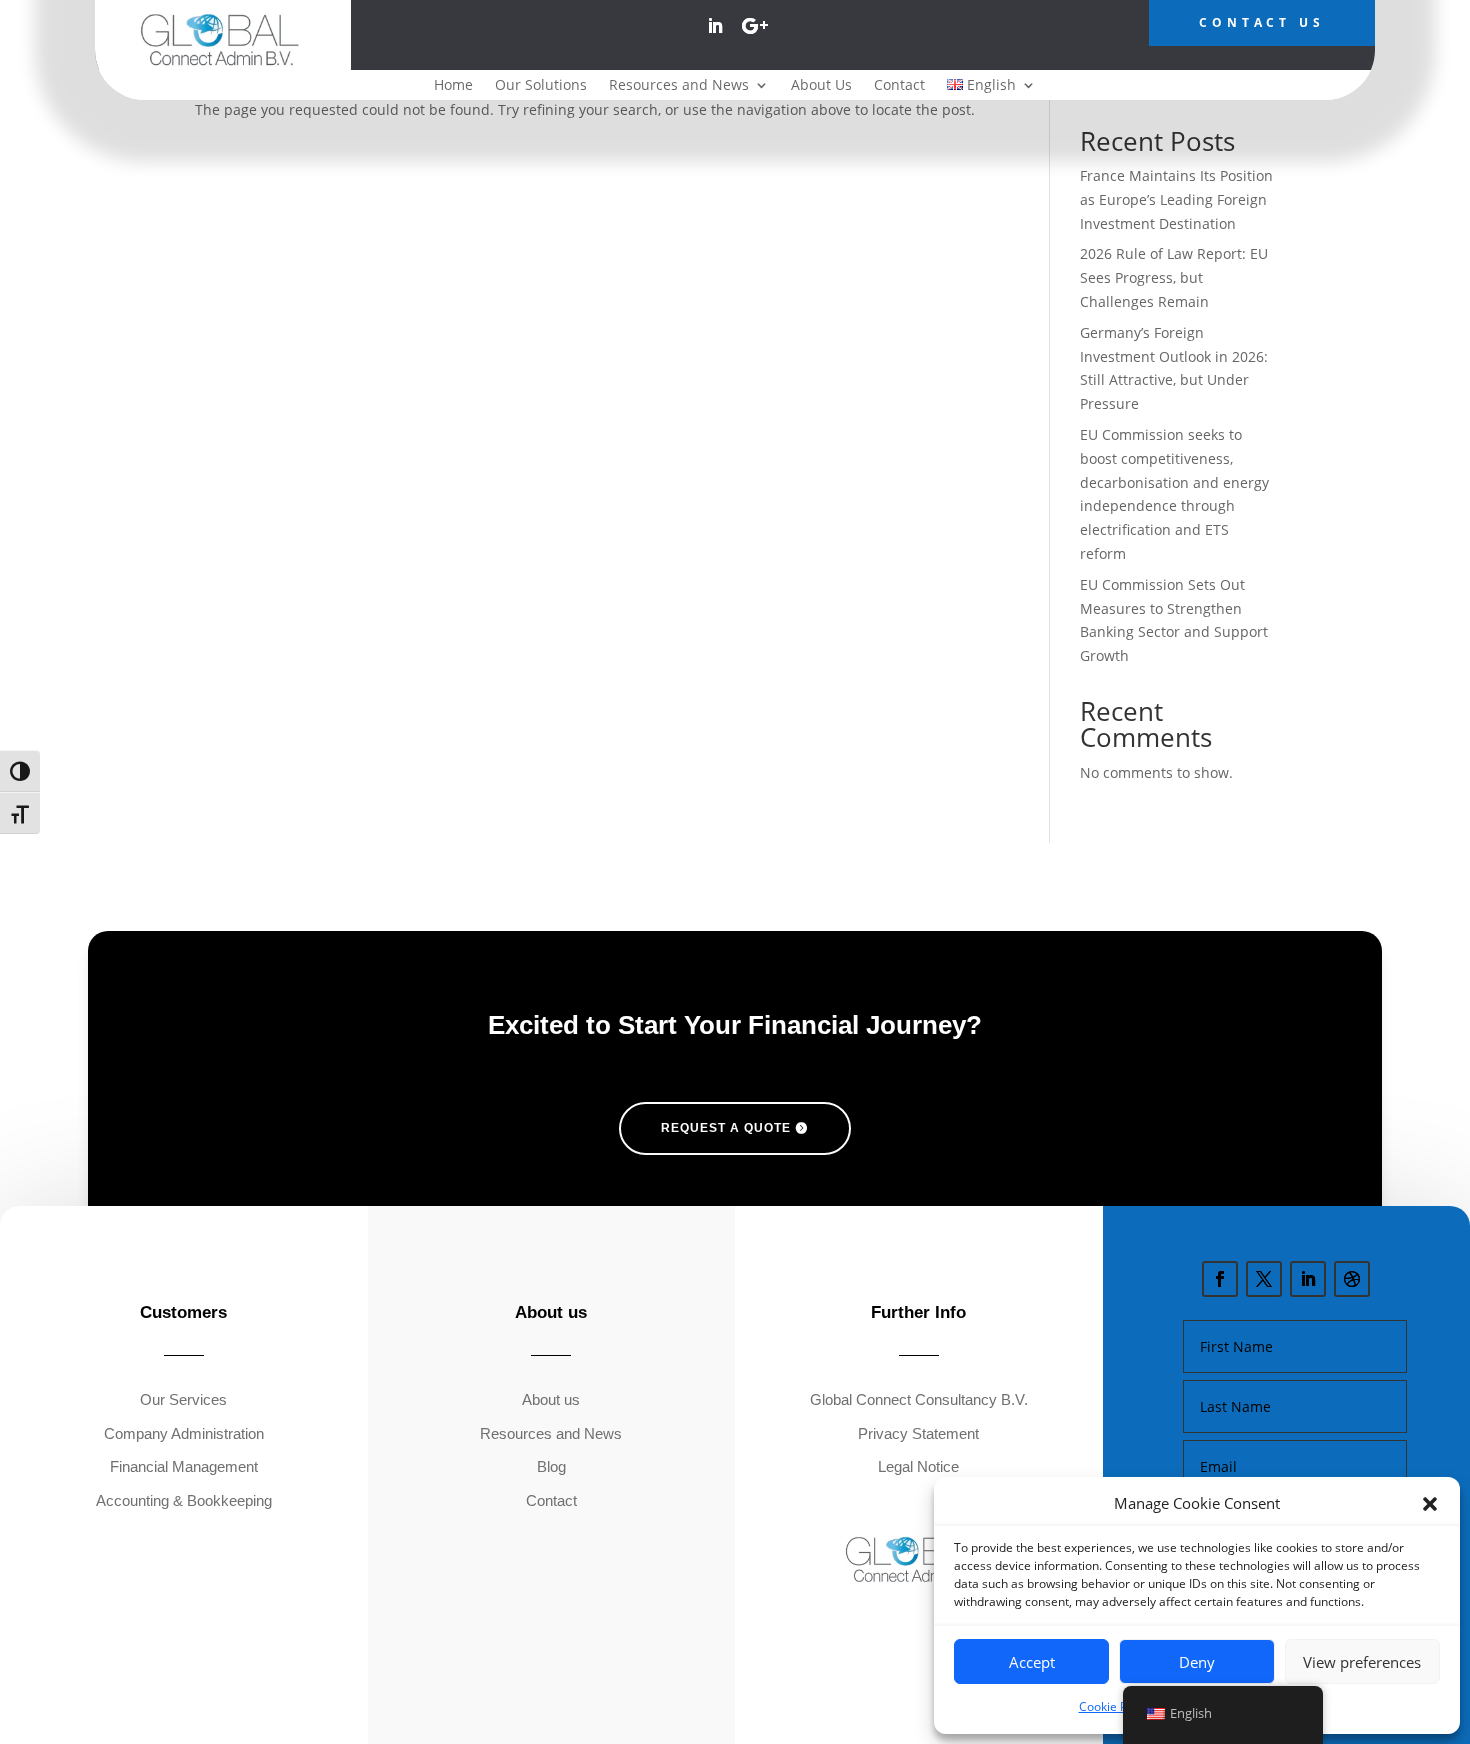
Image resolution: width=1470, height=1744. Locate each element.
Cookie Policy (1115, 1706)
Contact (899, 86)
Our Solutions (541, 86)
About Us (821, 86)
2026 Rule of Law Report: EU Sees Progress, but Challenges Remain (1174, 277)
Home (453, 86)
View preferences (1362, 1662)
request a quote (726, 1128)
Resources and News (679, 86)
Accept (1032, 1662)
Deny (1197, 1662)
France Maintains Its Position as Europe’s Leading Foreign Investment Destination (1176, 199)
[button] (1430, 1504)
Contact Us (1262, 22)
